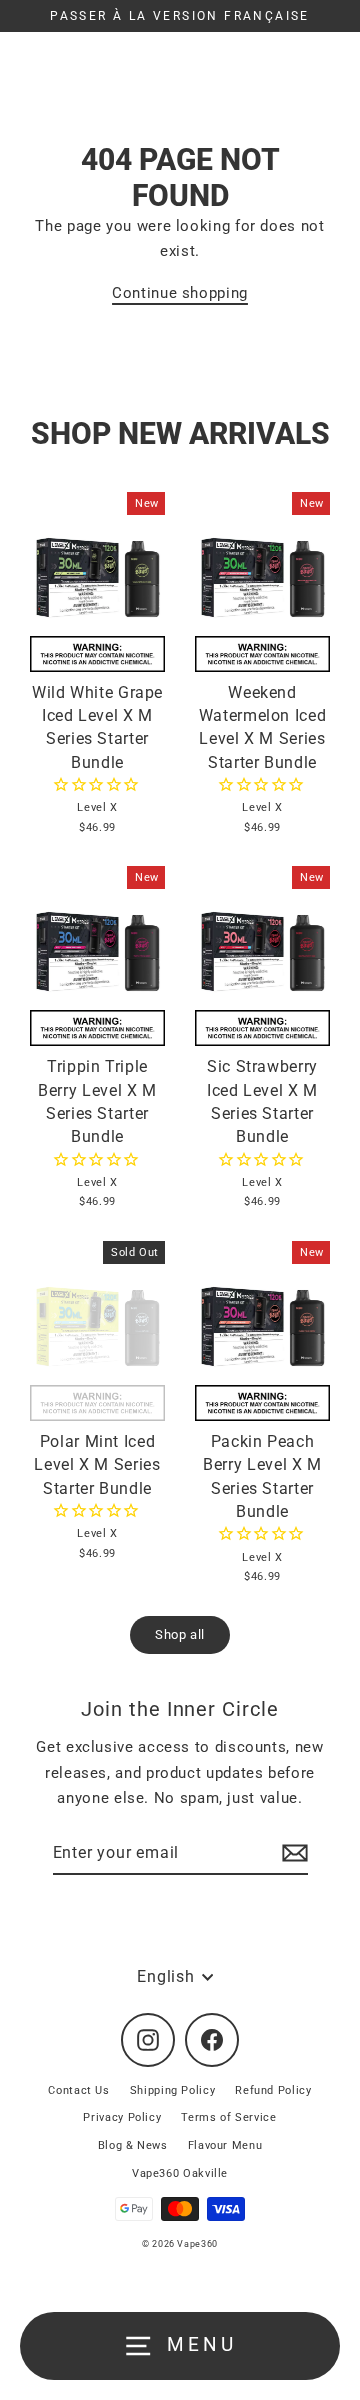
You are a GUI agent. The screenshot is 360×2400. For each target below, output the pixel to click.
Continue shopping (180, 293)
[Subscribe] (292, 1854)
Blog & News (133, 2145)
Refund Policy (273, 2090)
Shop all (180, 1634)
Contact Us (78, 2090)
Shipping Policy (173, 2090)
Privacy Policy (122, 2117)
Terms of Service (228, 2117)
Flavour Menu (225, 2145)
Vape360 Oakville (180, 2173)
